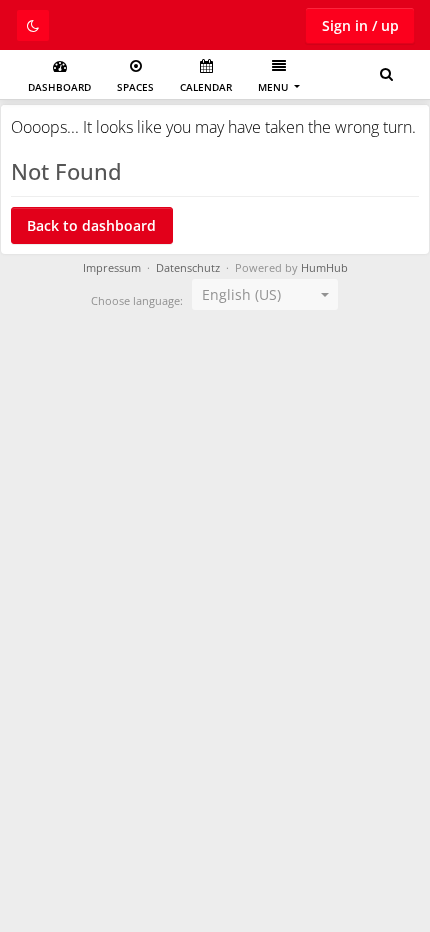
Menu (274, 87)
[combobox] (265, 295)
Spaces (135, 87)
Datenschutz (188, 268)
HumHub (324, 268)
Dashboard (59, 87)
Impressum (112, 268)
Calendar (206, 87)
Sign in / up (360, 25)
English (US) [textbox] (241, 294)
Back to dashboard (91, 225)
